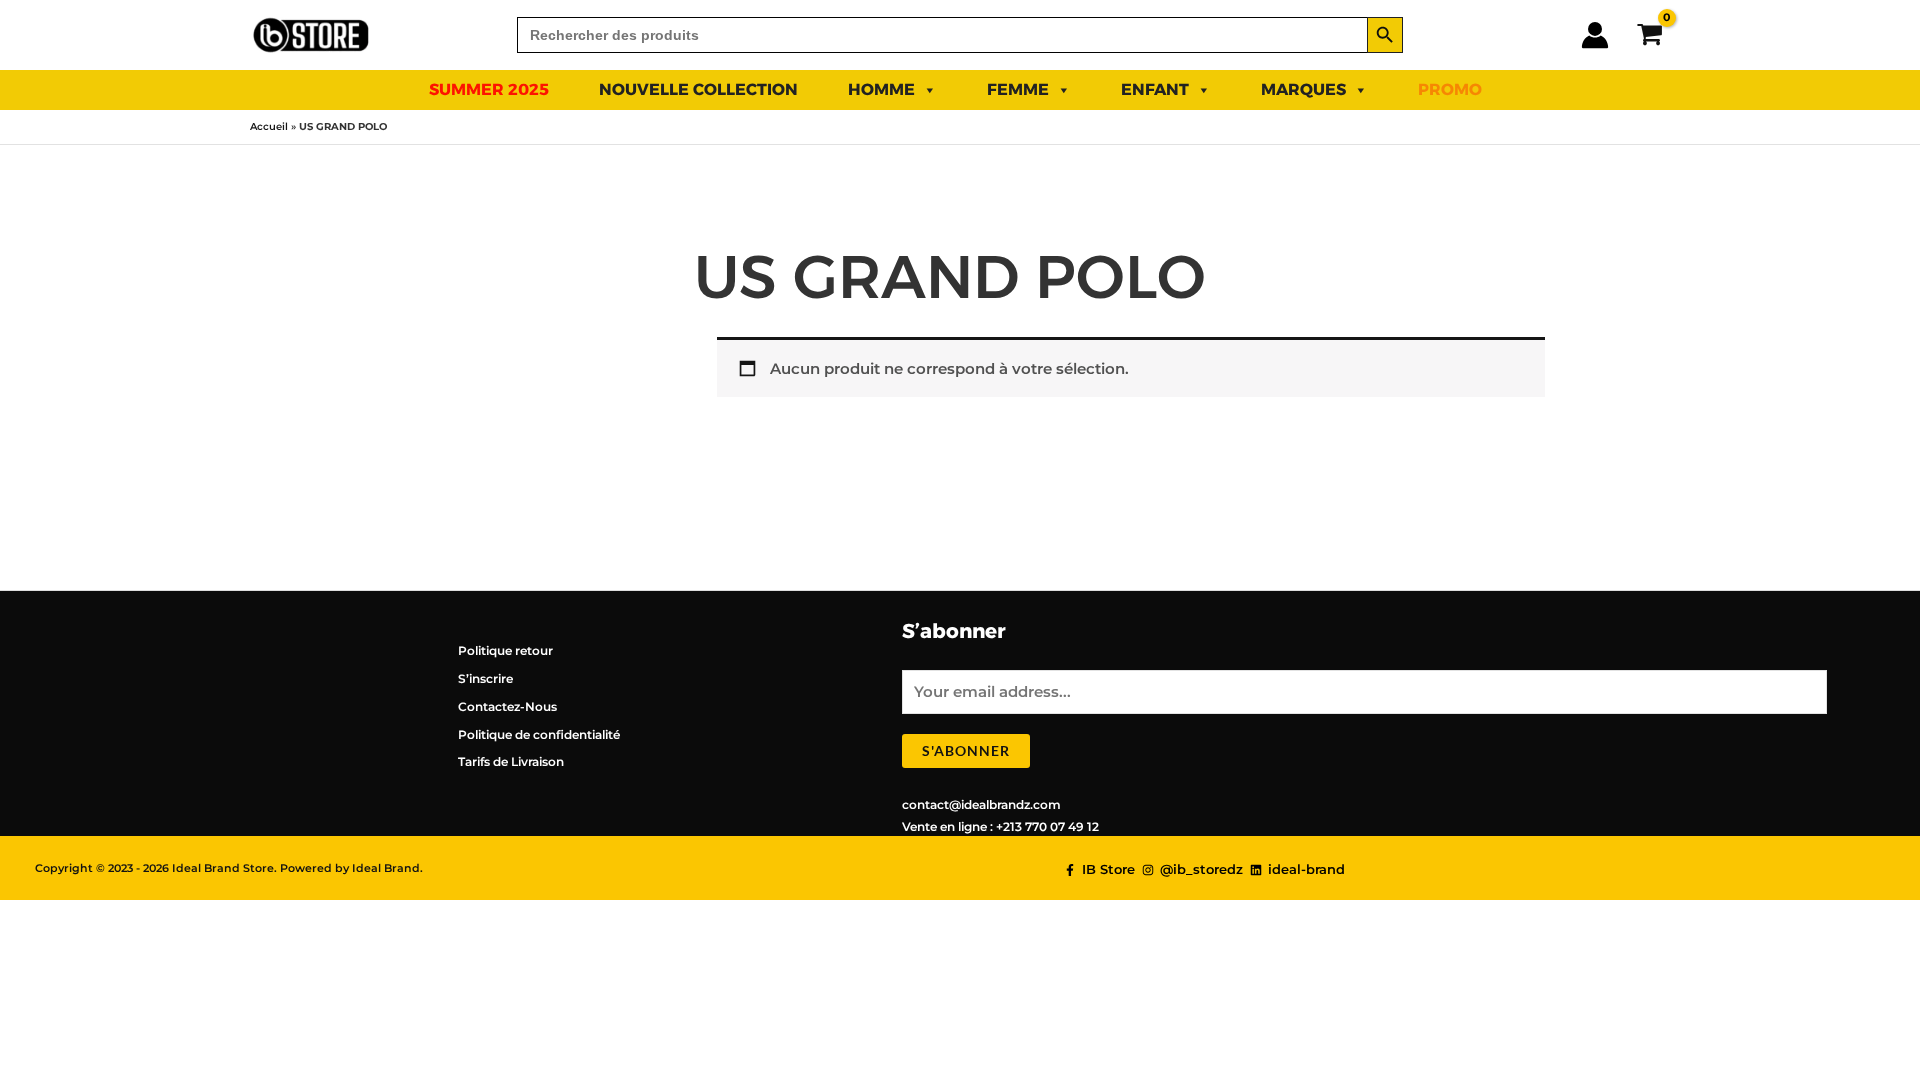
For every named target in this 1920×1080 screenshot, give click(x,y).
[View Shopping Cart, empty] (1649, 34)
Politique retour (505, 650)
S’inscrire (485, 678)
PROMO (1450, 89)
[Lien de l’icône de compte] (1595, 35)
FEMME (1018, 89)
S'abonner (966, 750)
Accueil (269, 126)
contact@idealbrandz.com (981, 804)
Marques (1303, 89)
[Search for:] (942, 35)
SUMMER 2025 (489, 89)
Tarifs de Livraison (511, 761)
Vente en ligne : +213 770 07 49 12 (1000, 826)
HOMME (881, 89)
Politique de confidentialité (539, 734)
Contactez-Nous (507, 706)
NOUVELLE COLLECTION (698, 89)
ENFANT (1155, 89)
